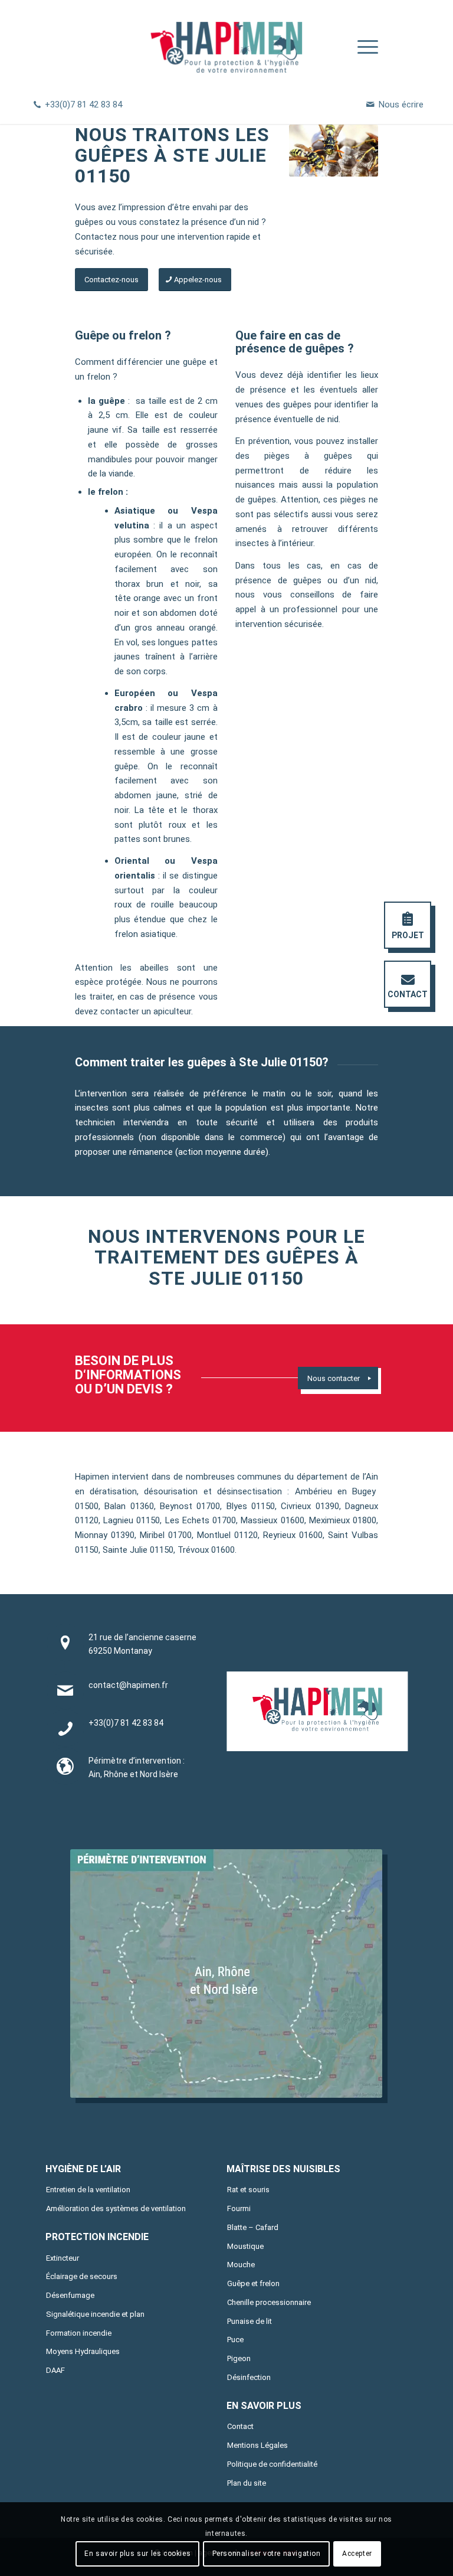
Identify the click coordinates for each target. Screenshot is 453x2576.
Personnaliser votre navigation (267, 2554)
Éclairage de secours (82, 2276)
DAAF (55, 2370)
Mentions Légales (257, 2445)
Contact (240, 2426)
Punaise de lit (250, 2321)
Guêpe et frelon (253, 2283)
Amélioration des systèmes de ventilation (116, 2208)
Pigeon (239, 2358)
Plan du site (247, 2483)
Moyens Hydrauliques (83, 2351)
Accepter (357, 2554)
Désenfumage (70, 2295)
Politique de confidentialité (272, 2464)
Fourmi (239, 2208)
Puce (235, 2340)
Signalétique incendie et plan (95, 2314)
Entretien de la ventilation (88, 2190)
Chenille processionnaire (269, 2302)
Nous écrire (401, 105)
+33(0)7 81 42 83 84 (83, 105)
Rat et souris (248, 2190)
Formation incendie (79, 2333)
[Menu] (362, 47)
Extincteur (63, 2258)
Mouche (241, 2265)
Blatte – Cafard (253, 2227)
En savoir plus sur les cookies (137, 2554)
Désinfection (249, 2377)
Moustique (245, 2246)
